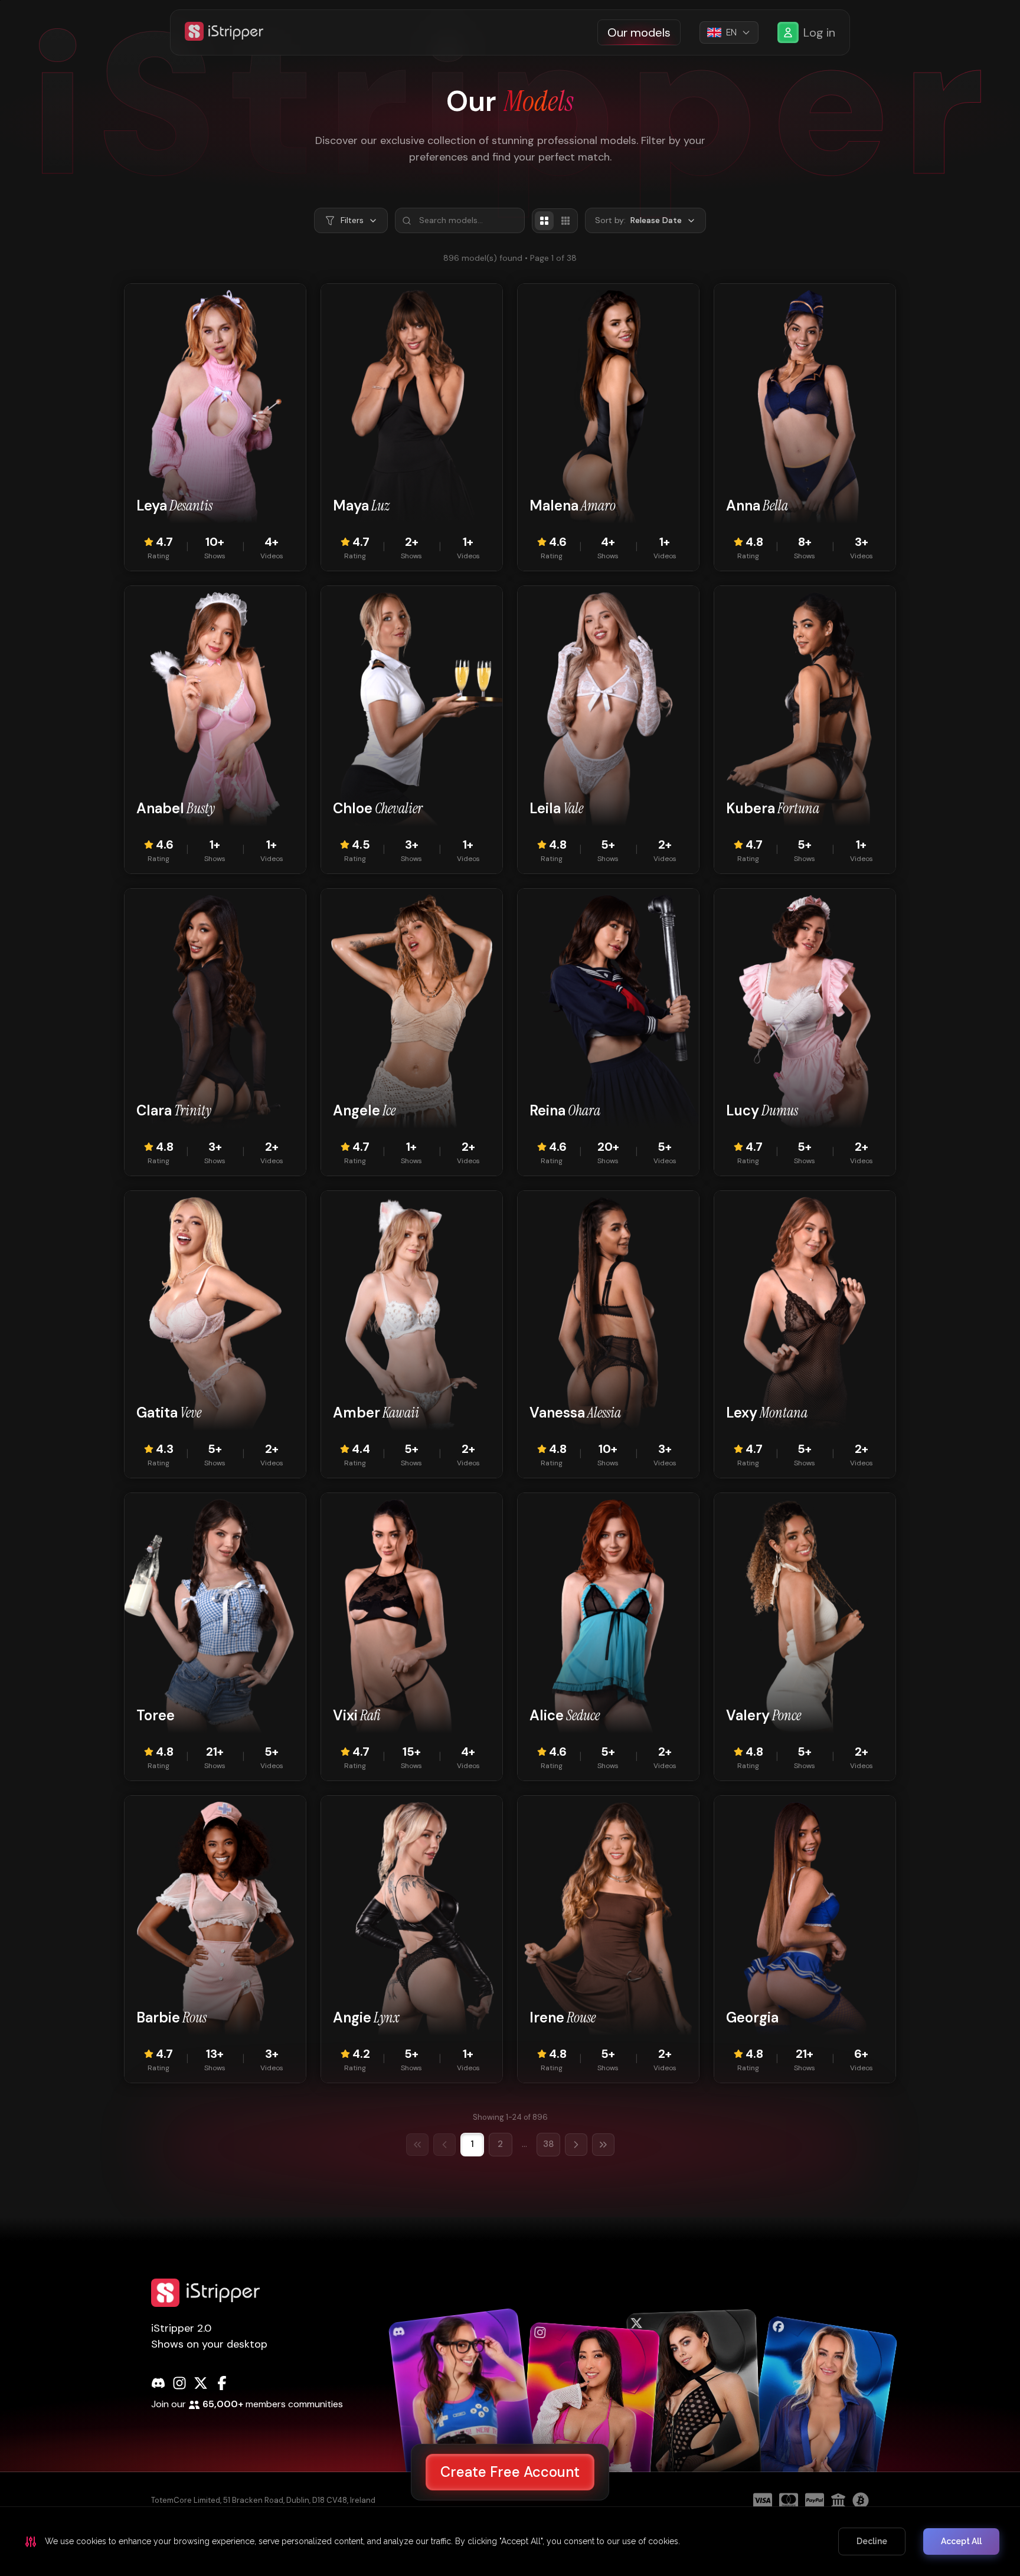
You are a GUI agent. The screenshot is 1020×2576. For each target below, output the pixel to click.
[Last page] (603, 2145)
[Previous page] (444, 2145)
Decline (872, 2541)
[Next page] (576, 2145)
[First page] (417, 2145)
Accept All (961, 2541)
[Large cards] (544, 221)
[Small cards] (565, 221)
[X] (201, 2383)
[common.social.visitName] (464, 2411)
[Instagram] (179, 2383)
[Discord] (158, 2383)
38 (548, 2144)
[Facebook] (222, 2383)
